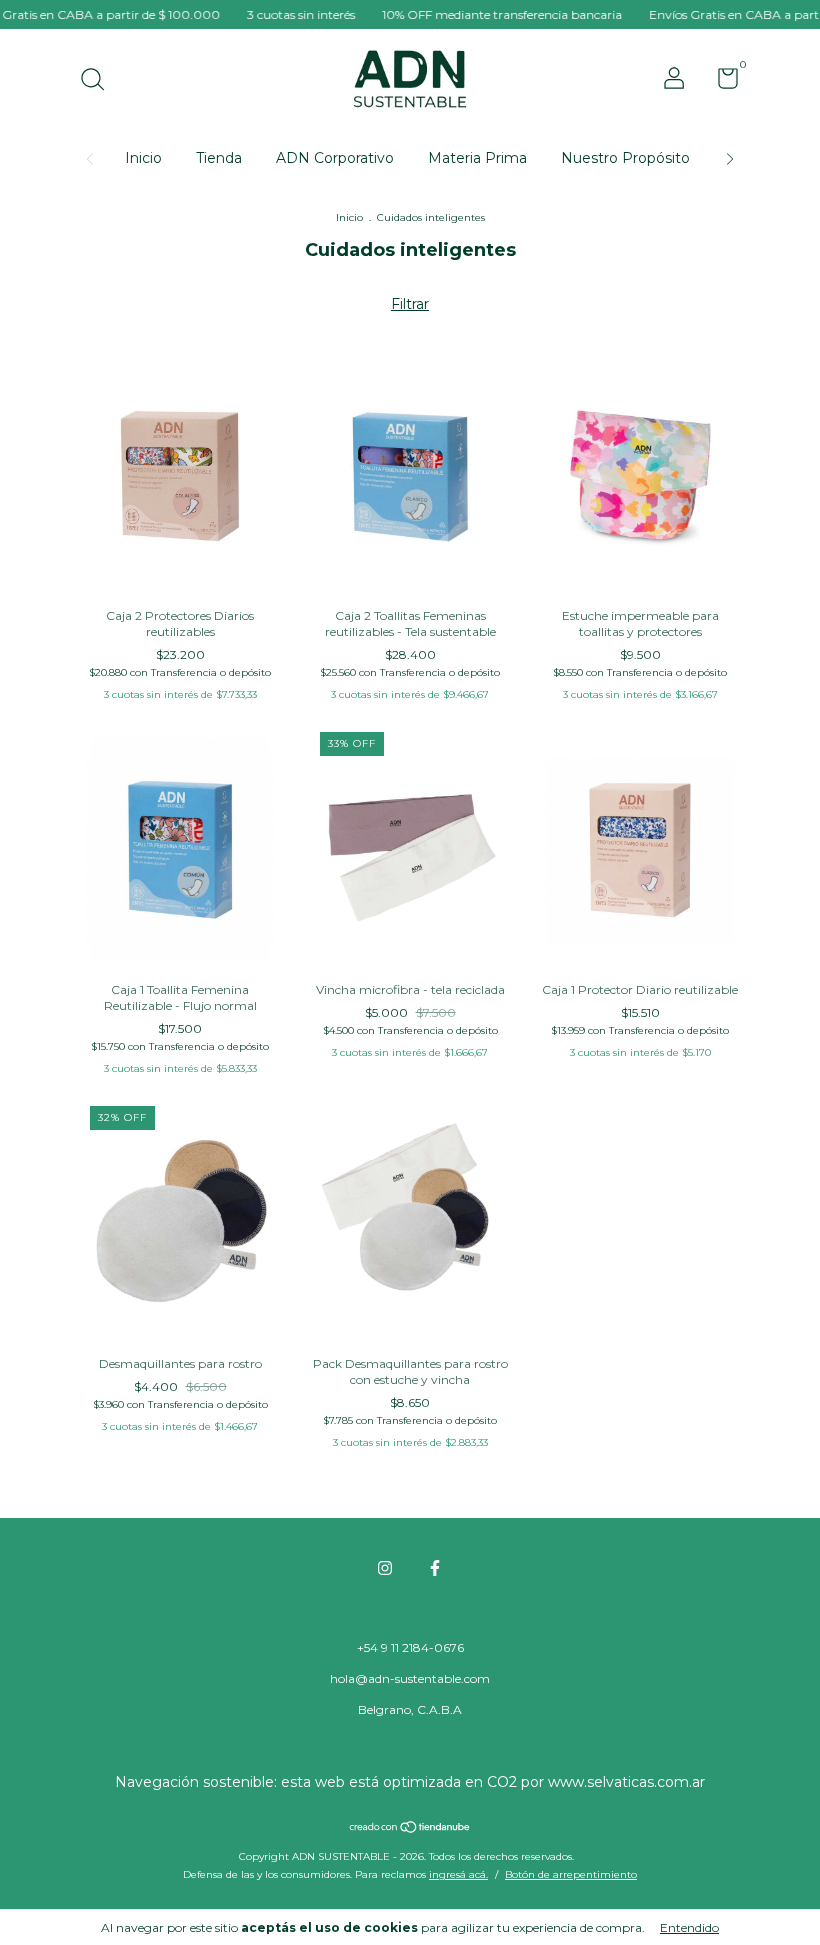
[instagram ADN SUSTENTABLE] (385, 1568)
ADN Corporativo (335, 158)
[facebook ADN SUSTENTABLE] (435, 1568)
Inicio (143, 158)
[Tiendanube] (410, 1829)
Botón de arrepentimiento (571, 1874)
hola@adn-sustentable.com (410, 1678)
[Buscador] (99, 81)
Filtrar (410, 304)
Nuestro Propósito (625, 158)
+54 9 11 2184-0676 (410, 1647)
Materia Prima (477, 158)
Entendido (689, 1927)
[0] (720, 82)
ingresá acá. (458, 1874)
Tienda (219, 158)
